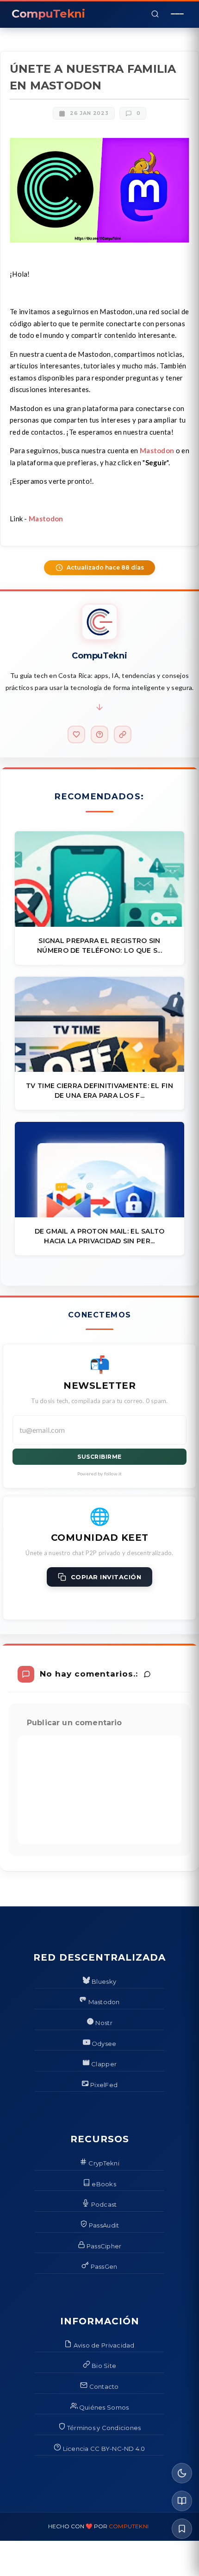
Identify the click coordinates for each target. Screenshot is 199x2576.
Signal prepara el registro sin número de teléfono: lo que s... (99, 946)
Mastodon (157, 450)
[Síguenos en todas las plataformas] (123, 734)
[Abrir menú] (177, 14)
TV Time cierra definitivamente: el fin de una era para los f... (99, 1091)
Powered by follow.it (100, 1474)
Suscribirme (99, 1457)
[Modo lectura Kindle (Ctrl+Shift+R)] (182, 2501)
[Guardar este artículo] (182, 2529)
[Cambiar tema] (182, 2473)
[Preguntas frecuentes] (99, 734)
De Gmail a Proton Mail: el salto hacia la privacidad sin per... (100, 1236)
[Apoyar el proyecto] (76, 734)
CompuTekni (129, 2526)
